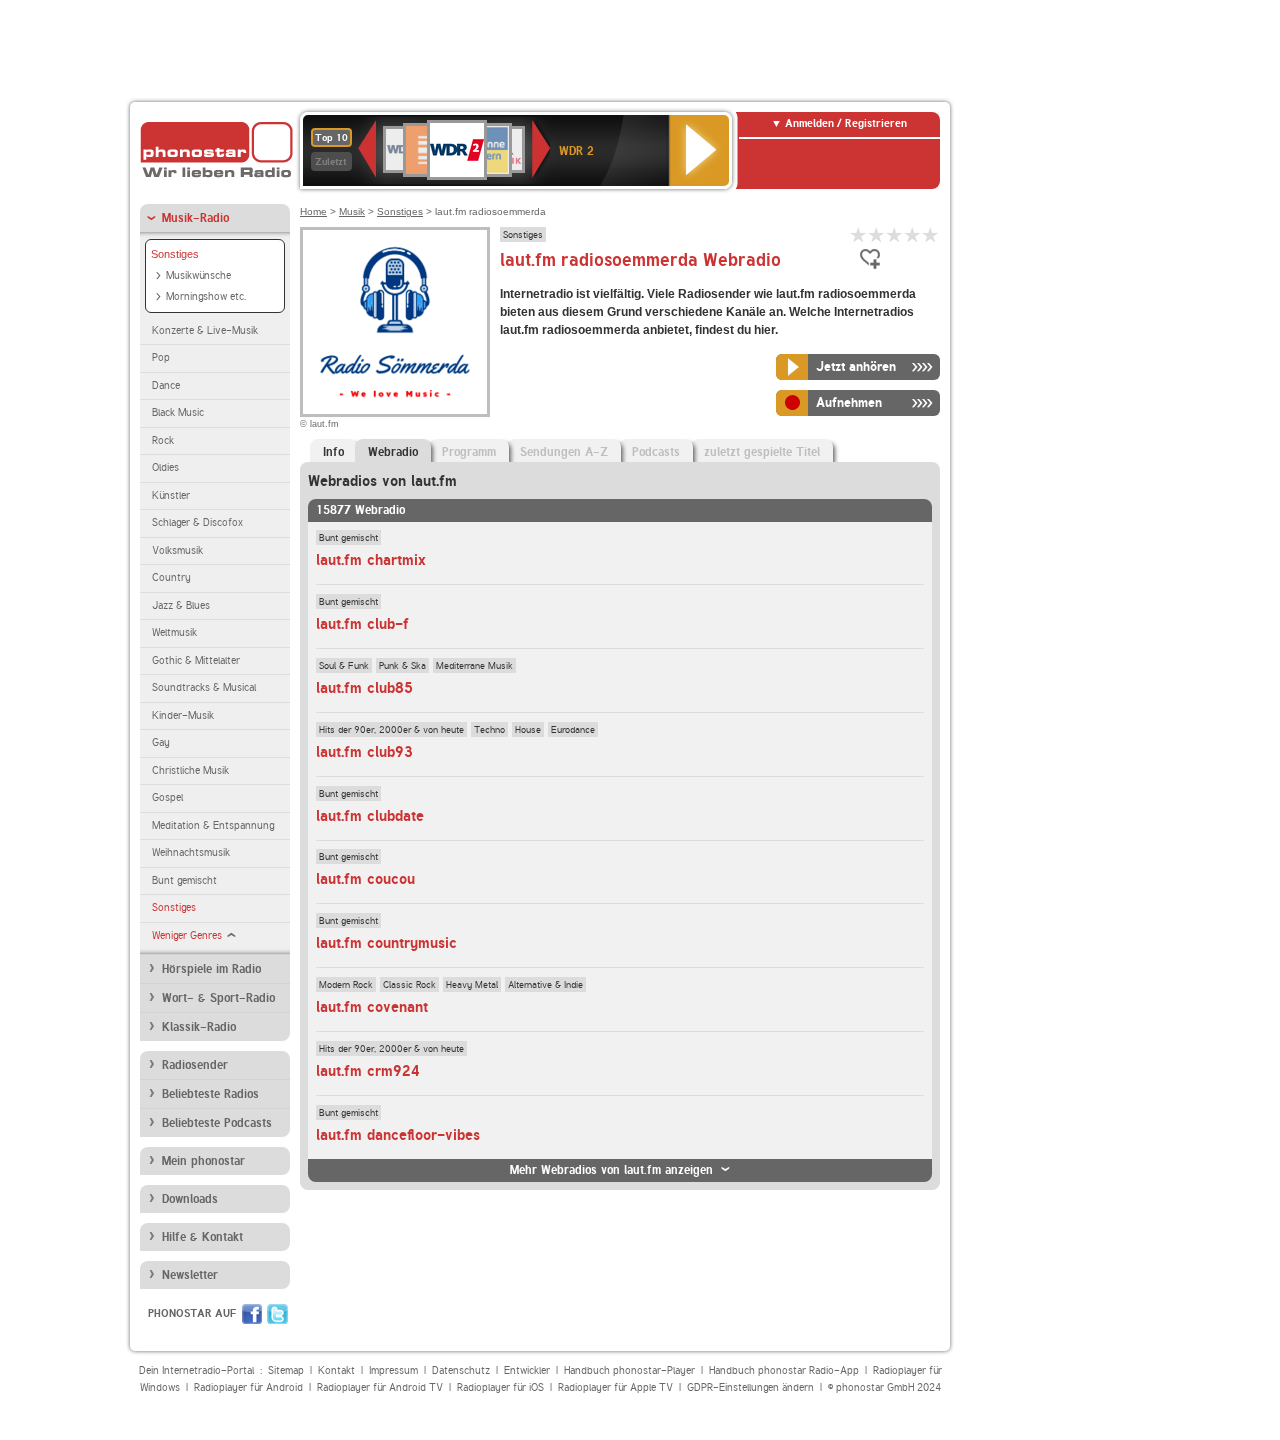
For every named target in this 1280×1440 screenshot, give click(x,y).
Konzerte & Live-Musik (205, 330)
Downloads (190, 1199)
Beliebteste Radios (210, 1094)
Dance (166, 385)
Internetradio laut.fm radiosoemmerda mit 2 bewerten (877, 234)
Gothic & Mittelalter (196, 660)
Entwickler (527, 1370)
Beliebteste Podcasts (217, 1123)
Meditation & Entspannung (213, 825)
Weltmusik (174, 632)
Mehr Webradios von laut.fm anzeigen (611, 1170)
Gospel (167, 797)
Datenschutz (461, 1370)
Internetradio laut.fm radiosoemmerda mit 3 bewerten (895, 234)
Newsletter (190, 1275)
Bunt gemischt (184, 880)
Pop (161, 357)
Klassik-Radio (199, 1027)
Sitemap (286, 1370)
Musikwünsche (198, 275)
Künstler (171, 495)
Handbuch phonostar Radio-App (784, 1370)
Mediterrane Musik (474, 665)
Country (171, 577)
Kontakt (336, 1370)
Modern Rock (346, 984)
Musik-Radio (195, 218)
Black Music (178, 412)
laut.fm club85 (364, 688)
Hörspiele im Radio (211, 969)
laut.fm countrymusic (386, 943)
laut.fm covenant (372, 1007)
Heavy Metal (472, 984)
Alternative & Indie (545, 984)
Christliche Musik (190, 770)
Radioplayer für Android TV (380, 1387)
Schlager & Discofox (197, 522)
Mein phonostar (203, 1161)
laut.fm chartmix (371, 560)
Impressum (393, 1370)
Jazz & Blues (181, 605)
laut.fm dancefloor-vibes (398, 1135)
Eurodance (573, 729)
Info (333, 452)
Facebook (252, 1314)
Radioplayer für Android (248, 1387)
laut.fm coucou (365, 879)
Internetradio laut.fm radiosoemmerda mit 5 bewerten (931, 234)
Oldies (165, 467)
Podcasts (656, 452)
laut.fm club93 (364, 752)
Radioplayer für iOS (500, 1387)
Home (313, 211)
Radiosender (195, 1065)
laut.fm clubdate (370, 816)
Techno (489, 729)
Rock (163, 440)
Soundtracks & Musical (204, 687)
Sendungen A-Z (564, 452)
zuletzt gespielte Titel (762, 452)
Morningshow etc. (206, 296)
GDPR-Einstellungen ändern (750, 1387)
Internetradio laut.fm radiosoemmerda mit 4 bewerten (913, 234)
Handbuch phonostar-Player (629, 1370)
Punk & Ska (402, 665)
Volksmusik (177, 550)
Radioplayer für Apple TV (615, 1387)
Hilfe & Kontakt (202, 1237)
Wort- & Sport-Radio (218, 998)
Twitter (277, 1314)
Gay (161, 742)
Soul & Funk (344, 665)
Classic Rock (409, 984)
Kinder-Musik (183, 715)
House (528, 729)
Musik (352, 211)
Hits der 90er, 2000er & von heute (391, 729)
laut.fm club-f (362, 624)
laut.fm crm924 (368, 1071)
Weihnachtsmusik (191, 852)
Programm (469, 452)
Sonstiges (175, 254)
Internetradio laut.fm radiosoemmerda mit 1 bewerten (859, 234)
